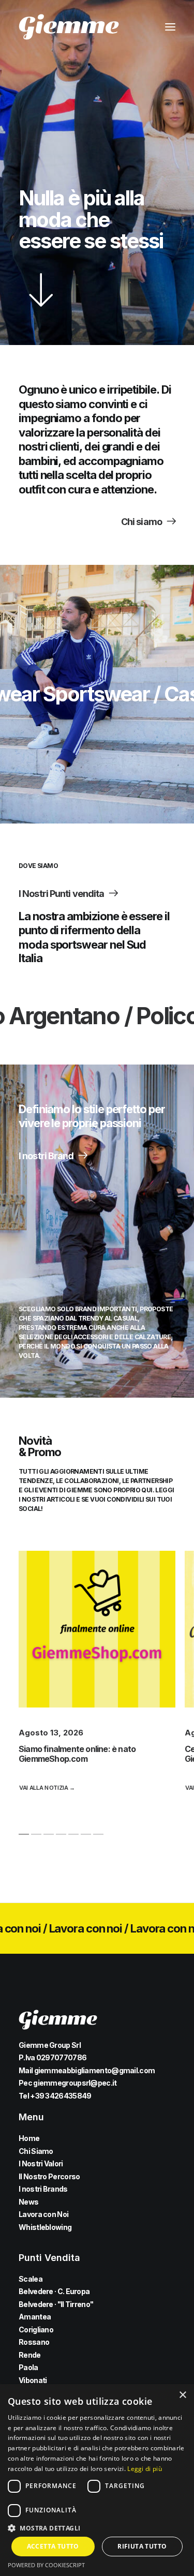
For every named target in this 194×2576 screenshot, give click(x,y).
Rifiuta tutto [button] (142, 2546)
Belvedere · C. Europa (54, 2291)
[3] (49, 1834)
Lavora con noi (46, 1928)
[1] (24, 1834)
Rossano (34, 2342)
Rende (30, 2355)
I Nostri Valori (41, 2163)
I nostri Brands (43, 2189)
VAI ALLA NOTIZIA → (47, 1788)
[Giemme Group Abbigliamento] (69, 27)
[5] (73, 1834)
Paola (28, 2367)
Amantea (35, 2317)
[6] (86, 1834)
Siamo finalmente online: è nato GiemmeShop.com (77, 1754)
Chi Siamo (36, 2151)
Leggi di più (145, 2469)
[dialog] (97, 2480)
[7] (98, 1834)
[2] (36, 1834)
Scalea (31, 2279)
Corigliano (36, 2330)
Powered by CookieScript (46, 2565)
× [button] (182, 2395)
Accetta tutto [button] (53, 2546)
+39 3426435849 (61, 2096)
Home (29, 2138)
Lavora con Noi (43, 2214)
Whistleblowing (45, 2227)
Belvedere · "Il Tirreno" (56, 2304)
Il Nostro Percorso (49, 2176)
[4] (61, 1834)
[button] (170, 27)
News (28, 2202)
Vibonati (33, 2380)
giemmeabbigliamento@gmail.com (95, 2070)
